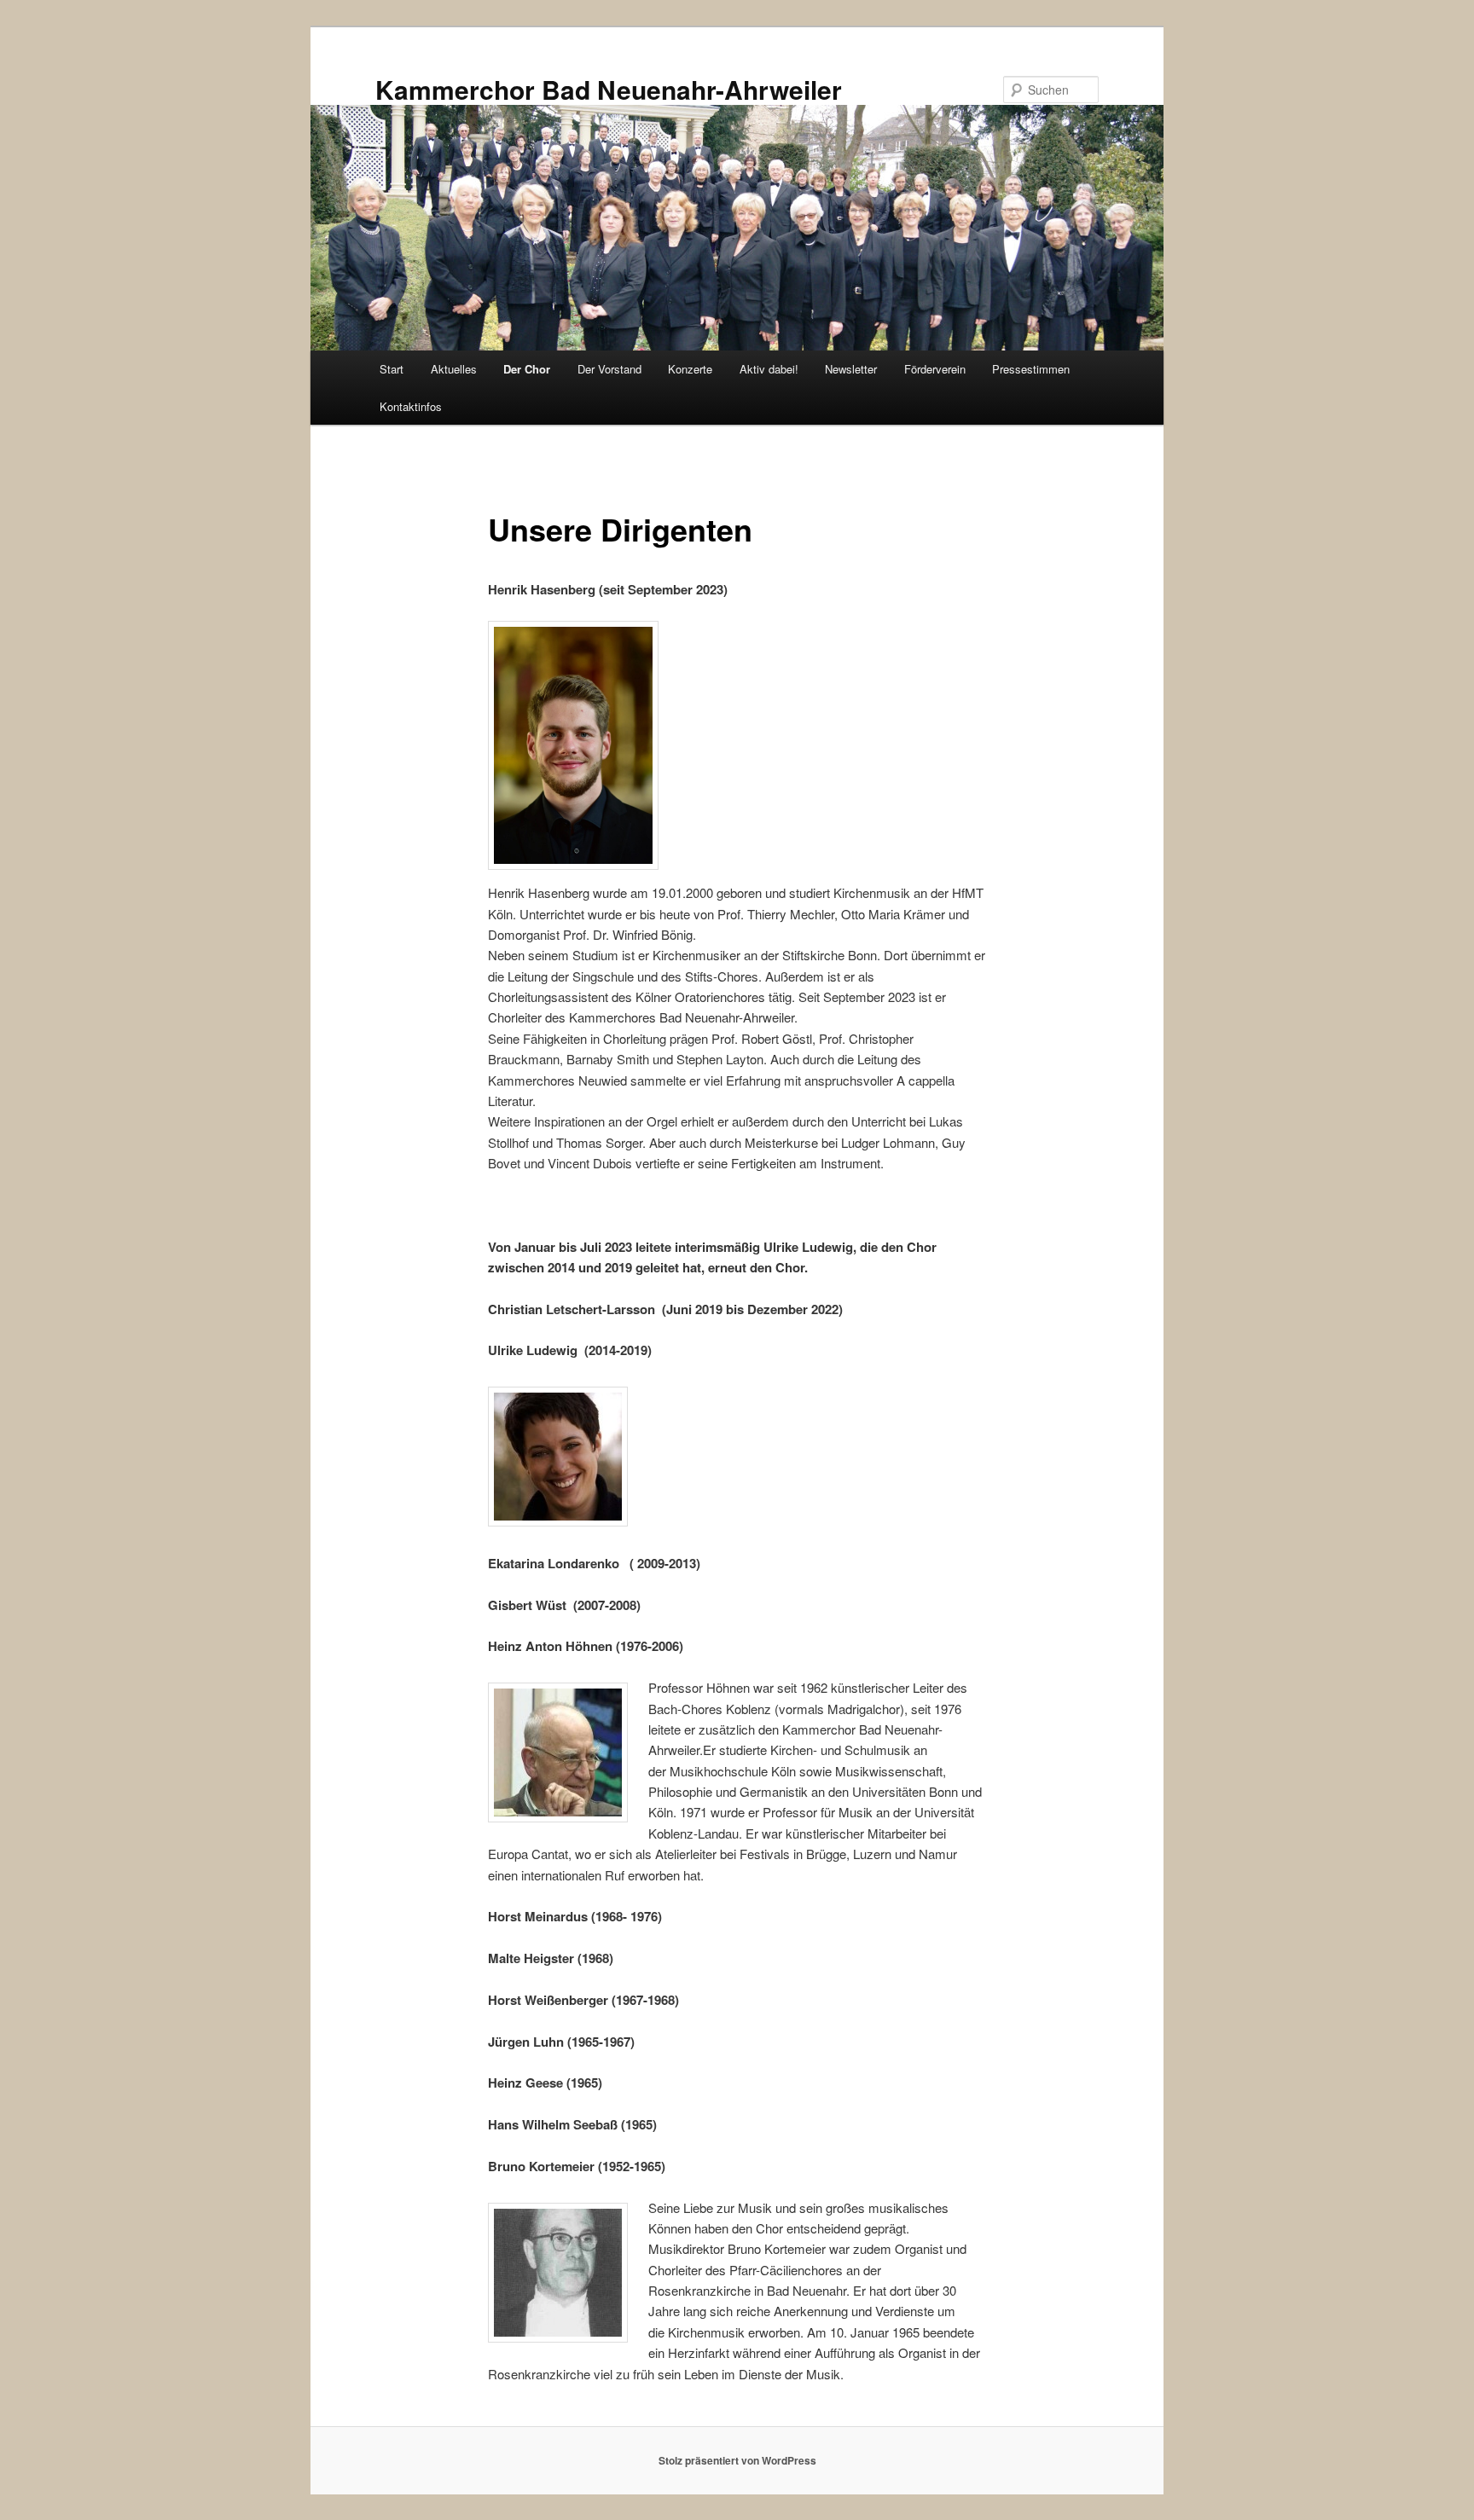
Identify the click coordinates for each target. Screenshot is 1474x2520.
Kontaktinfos (411, 406)
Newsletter (851, 369)
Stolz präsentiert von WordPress (737, 2460)
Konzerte (690, 369)
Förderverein (935, 369)
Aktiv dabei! (769, 369)
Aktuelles (454, 369)
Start (392, 369)
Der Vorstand (609, 369)
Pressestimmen (1031, 369)
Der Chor (527, 369)
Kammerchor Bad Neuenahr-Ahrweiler (609, 89)
